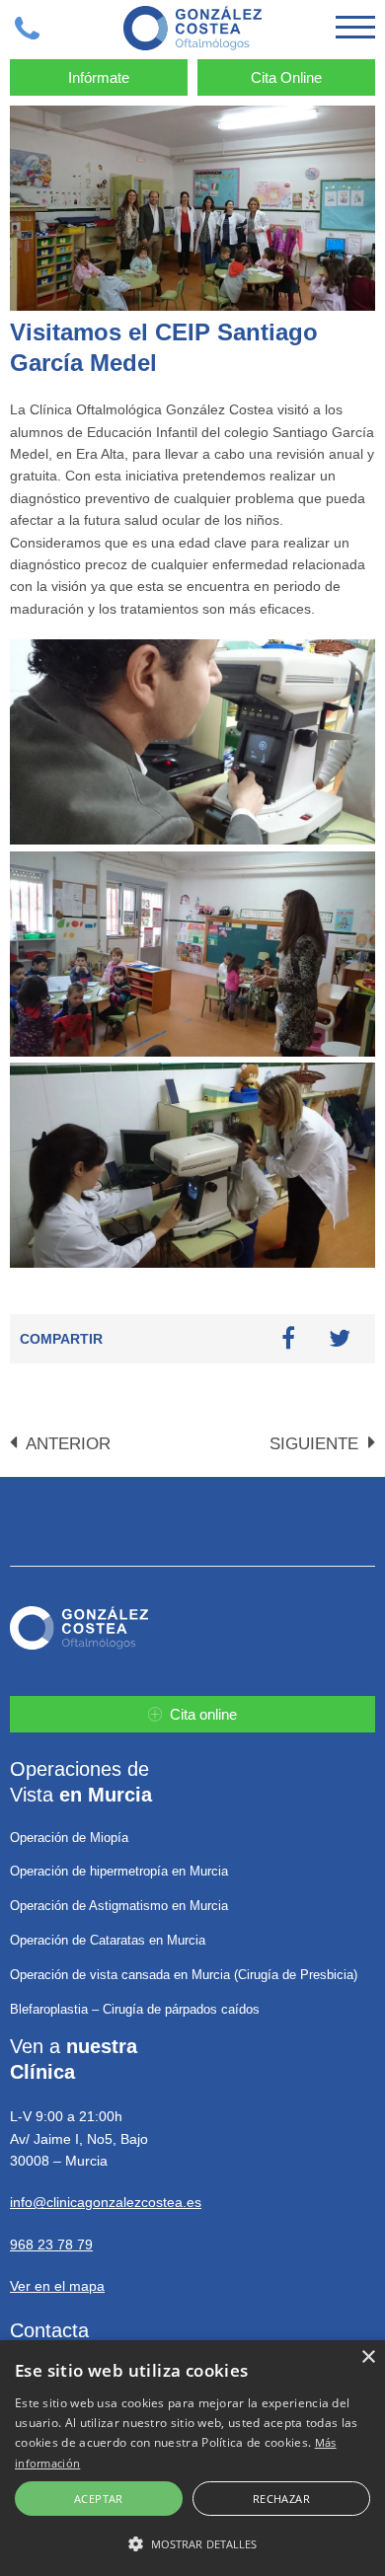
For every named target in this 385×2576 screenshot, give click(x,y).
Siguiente (316, 1444)
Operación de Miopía (69, 1838)
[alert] (192, 2458)
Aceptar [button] (99, 2499)
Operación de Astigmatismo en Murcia (119, 1906)
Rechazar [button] (281, 2499)
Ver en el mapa (57, 2286)
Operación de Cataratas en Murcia (108, 1940)
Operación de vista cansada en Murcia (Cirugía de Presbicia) (184, 1975)
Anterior (66, 1444)
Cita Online (286, 77)
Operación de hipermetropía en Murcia (119, 1871)
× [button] (368, 2357)
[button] (192, 2543)
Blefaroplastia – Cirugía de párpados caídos (135, 2009)
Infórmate (99, 77)
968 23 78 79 (51, 2245)
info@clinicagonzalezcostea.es (106, 2202)
